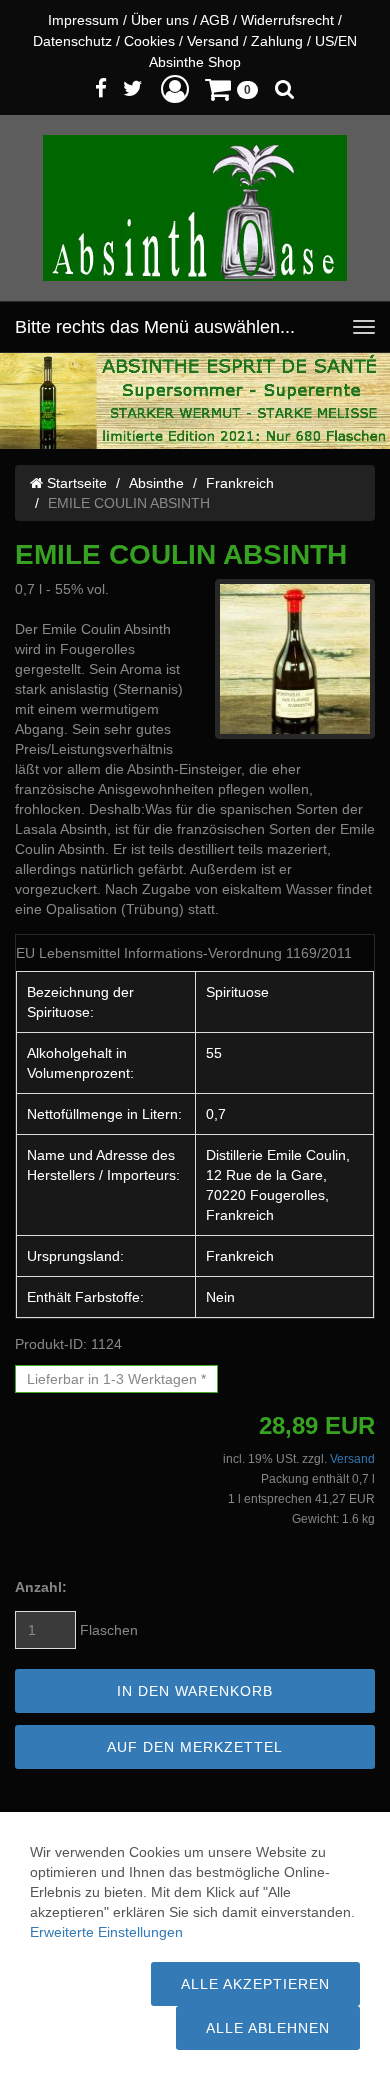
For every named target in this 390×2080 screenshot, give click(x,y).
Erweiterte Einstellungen (106, 1932)
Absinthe (156, 483)
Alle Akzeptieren (255, 1984)
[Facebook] (101, 88)
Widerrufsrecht (287, 20)
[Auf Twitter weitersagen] (133, 88)
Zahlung (277, 41)
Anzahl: (41, 1587)
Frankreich (240, 483)
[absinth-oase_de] (195, 208)
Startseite (75, 483)
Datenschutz (72, 41)
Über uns (160, 20)
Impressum (83, 20)
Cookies (149, 41)
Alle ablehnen (268, 2028)
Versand (213, 41)
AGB (214, 20)
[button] (175, 88)
